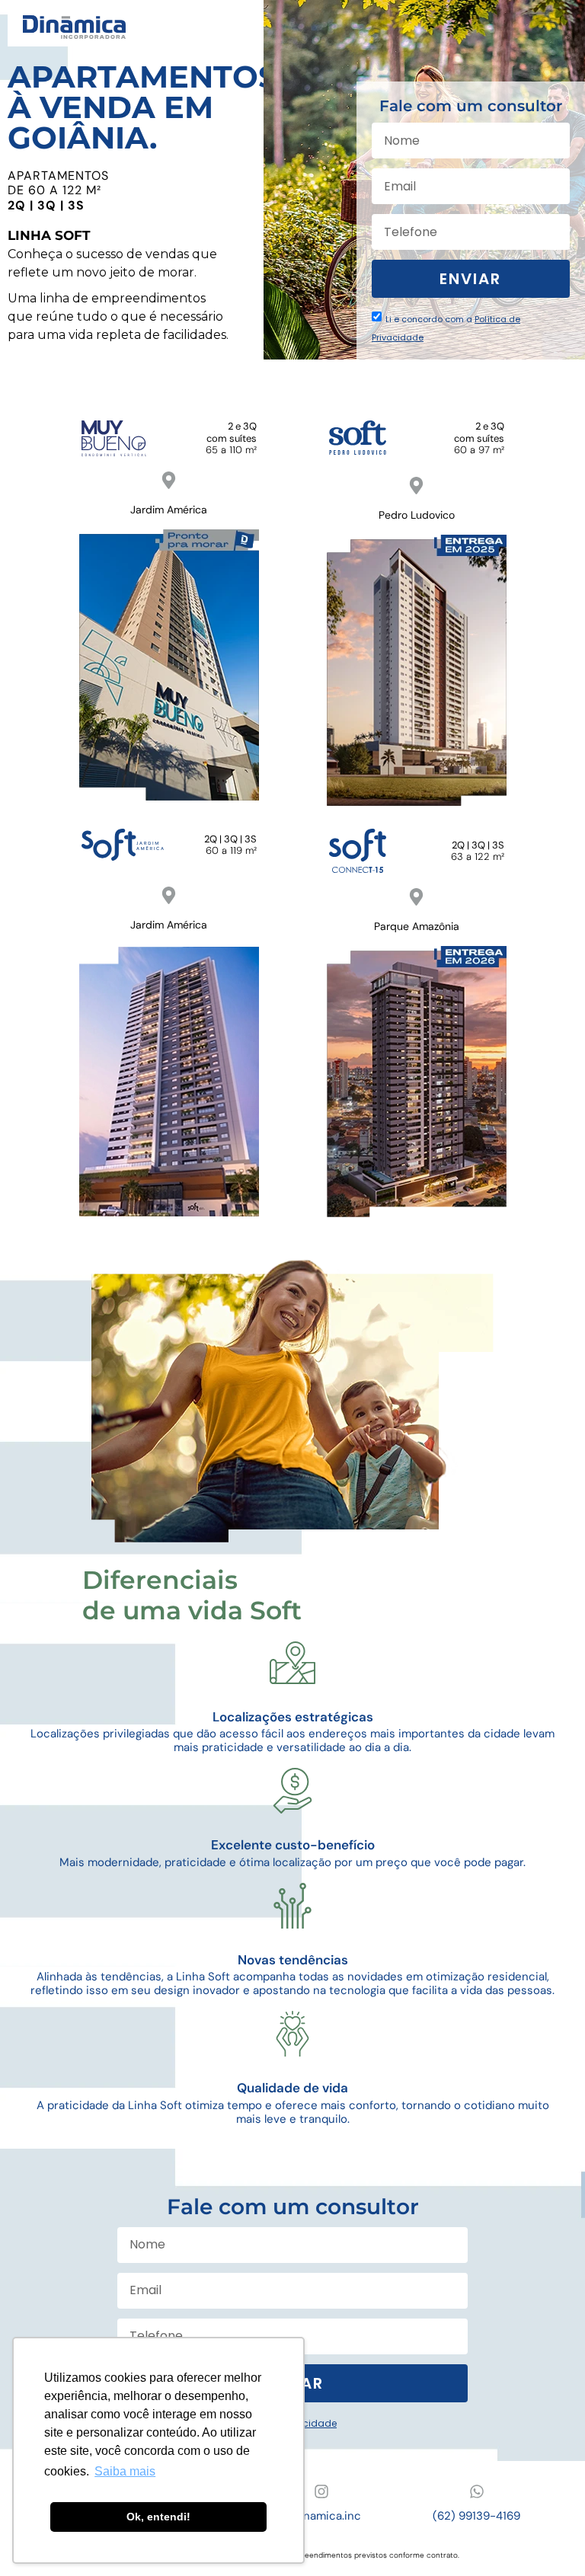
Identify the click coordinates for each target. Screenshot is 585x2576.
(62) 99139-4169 (476, 2516)
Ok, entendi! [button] (158, 2517)
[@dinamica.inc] (321, 2491)
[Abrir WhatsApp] (547, 2538)
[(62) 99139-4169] (477, 2491)
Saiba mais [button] (125, 2471)
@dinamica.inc (321, 2516)
